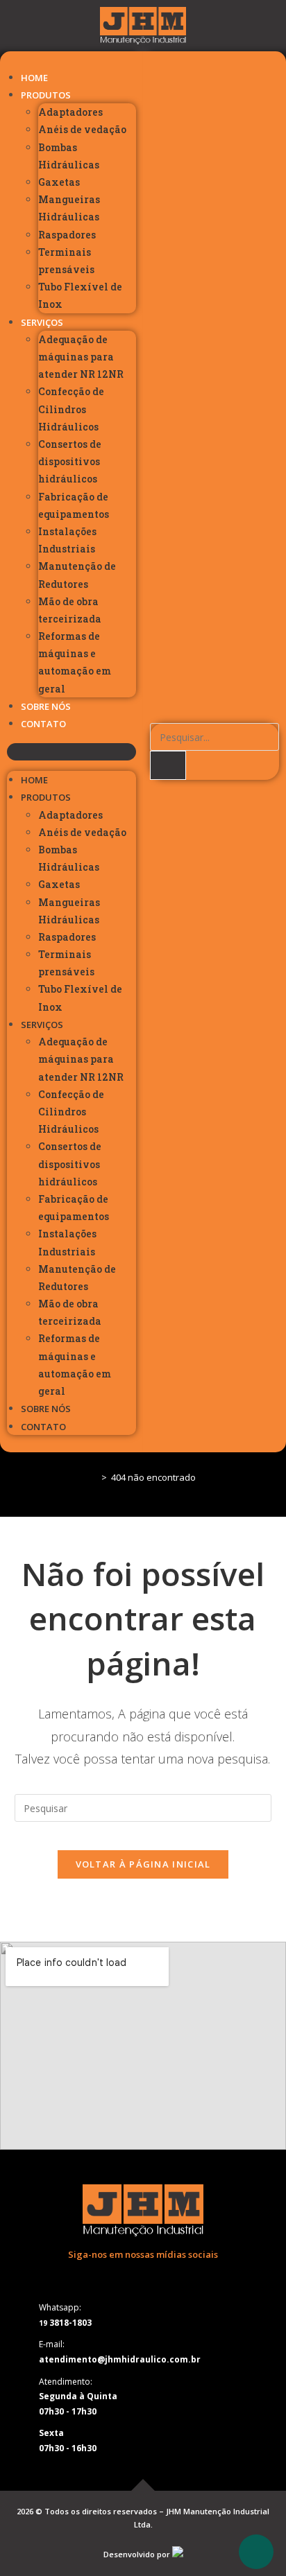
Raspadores (67, 235)
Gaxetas (59, 182)
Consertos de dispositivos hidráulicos (70, 461)
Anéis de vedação (82, 129)
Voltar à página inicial (143, 1864)
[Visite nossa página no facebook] (126, 2276)
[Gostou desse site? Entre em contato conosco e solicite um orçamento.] (178, 2554)
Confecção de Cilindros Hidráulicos (71, 409)
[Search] (168, 765)
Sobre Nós (46, 706)
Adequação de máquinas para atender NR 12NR (81, 357)
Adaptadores (70, 112)
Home (34, 78)
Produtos (46, 95)
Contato (43, 724)
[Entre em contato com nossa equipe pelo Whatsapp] (256, 2552)
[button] (71, 752)
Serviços (42, 322)
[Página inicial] (94, 1477)
